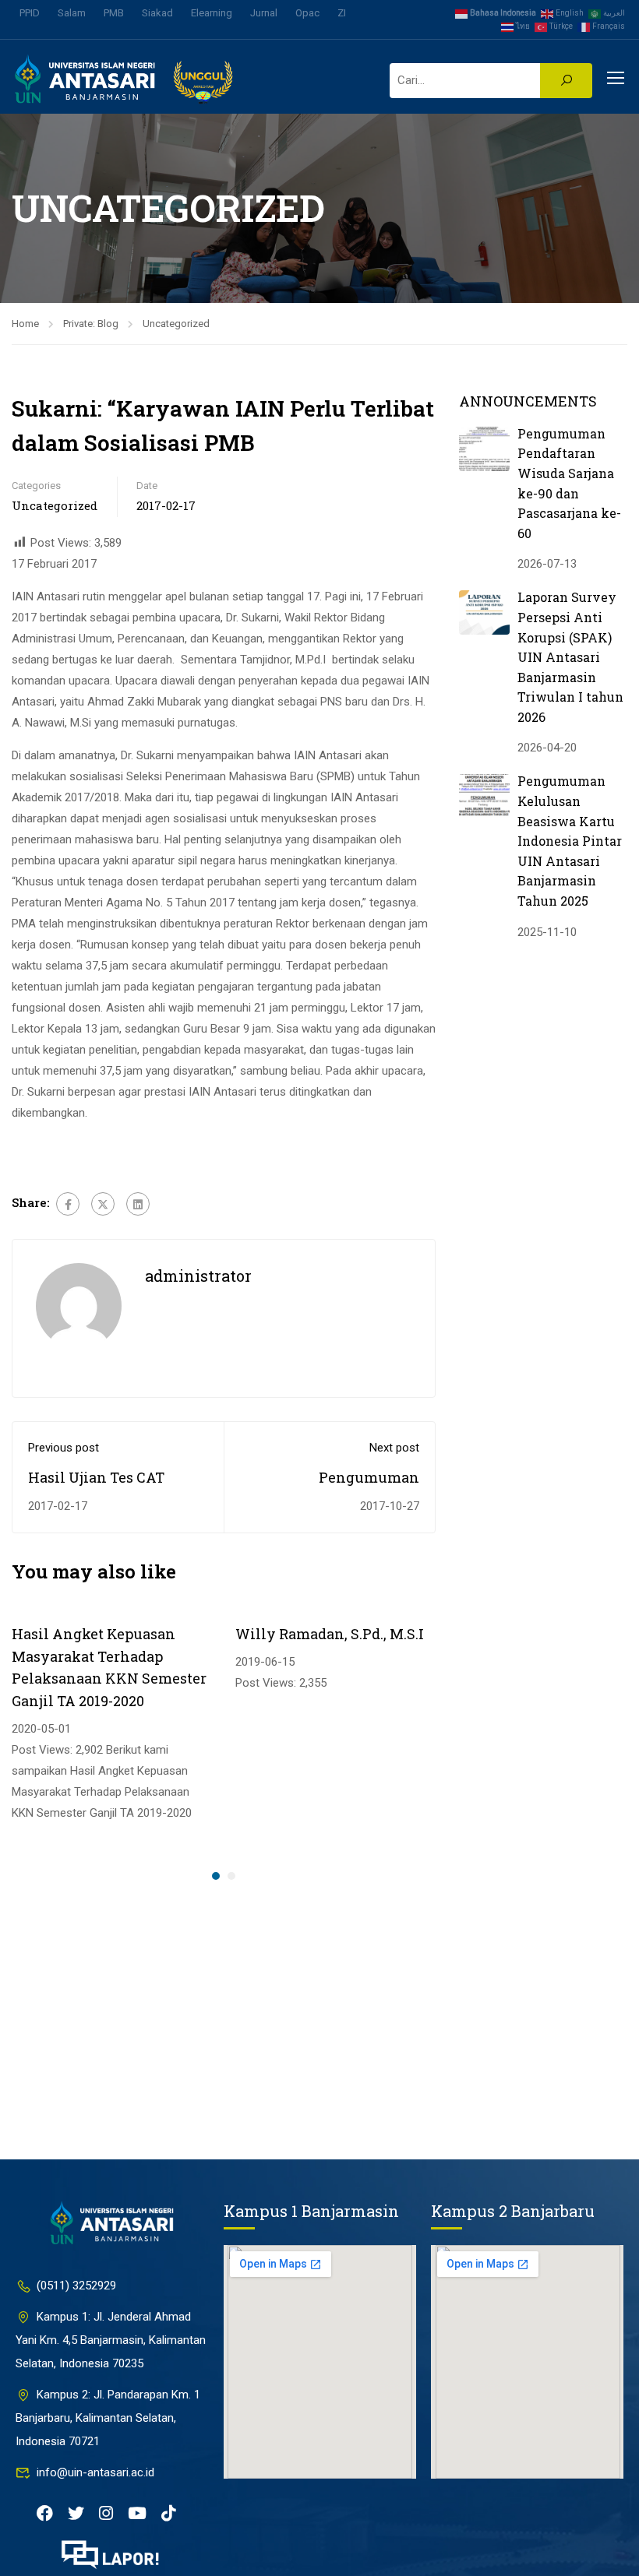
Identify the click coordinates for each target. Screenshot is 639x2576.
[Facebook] (68, 1204)
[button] (216, 1876)
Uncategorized (176, 324)
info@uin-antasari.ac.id (95, 2472)
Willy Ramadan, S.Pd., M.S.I (330, 1634)
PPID (30, 13)
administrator (198, 1276)
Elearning (212, 13)
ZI (342, 13)
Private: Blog (91, 324)
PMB (114, 13)
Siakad (157, 13)
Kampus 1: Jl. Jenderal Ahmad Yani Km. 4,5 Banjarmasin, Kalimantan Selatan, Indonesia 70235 (111, 2340)
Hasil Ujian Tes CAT (96, 1477)
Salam (72, 13)
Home (25, 324)
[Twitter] (103, 1204)
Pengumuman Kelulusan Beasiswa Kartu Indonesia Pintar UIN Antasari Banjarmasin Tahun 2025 (570, 841)
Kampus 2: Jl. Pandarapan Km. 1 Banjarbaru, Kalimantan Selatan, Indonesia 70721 (108, 2418)
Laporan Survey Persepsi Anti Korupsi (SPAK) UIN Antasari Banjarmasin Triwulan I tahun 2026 (570, 657)
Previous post (64, 1448)
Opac (307, 13)
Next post (394, 1448)
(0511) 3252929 (76, 2286)
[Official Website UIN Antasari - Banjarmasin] (125, 79)
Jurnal (264, 13)
